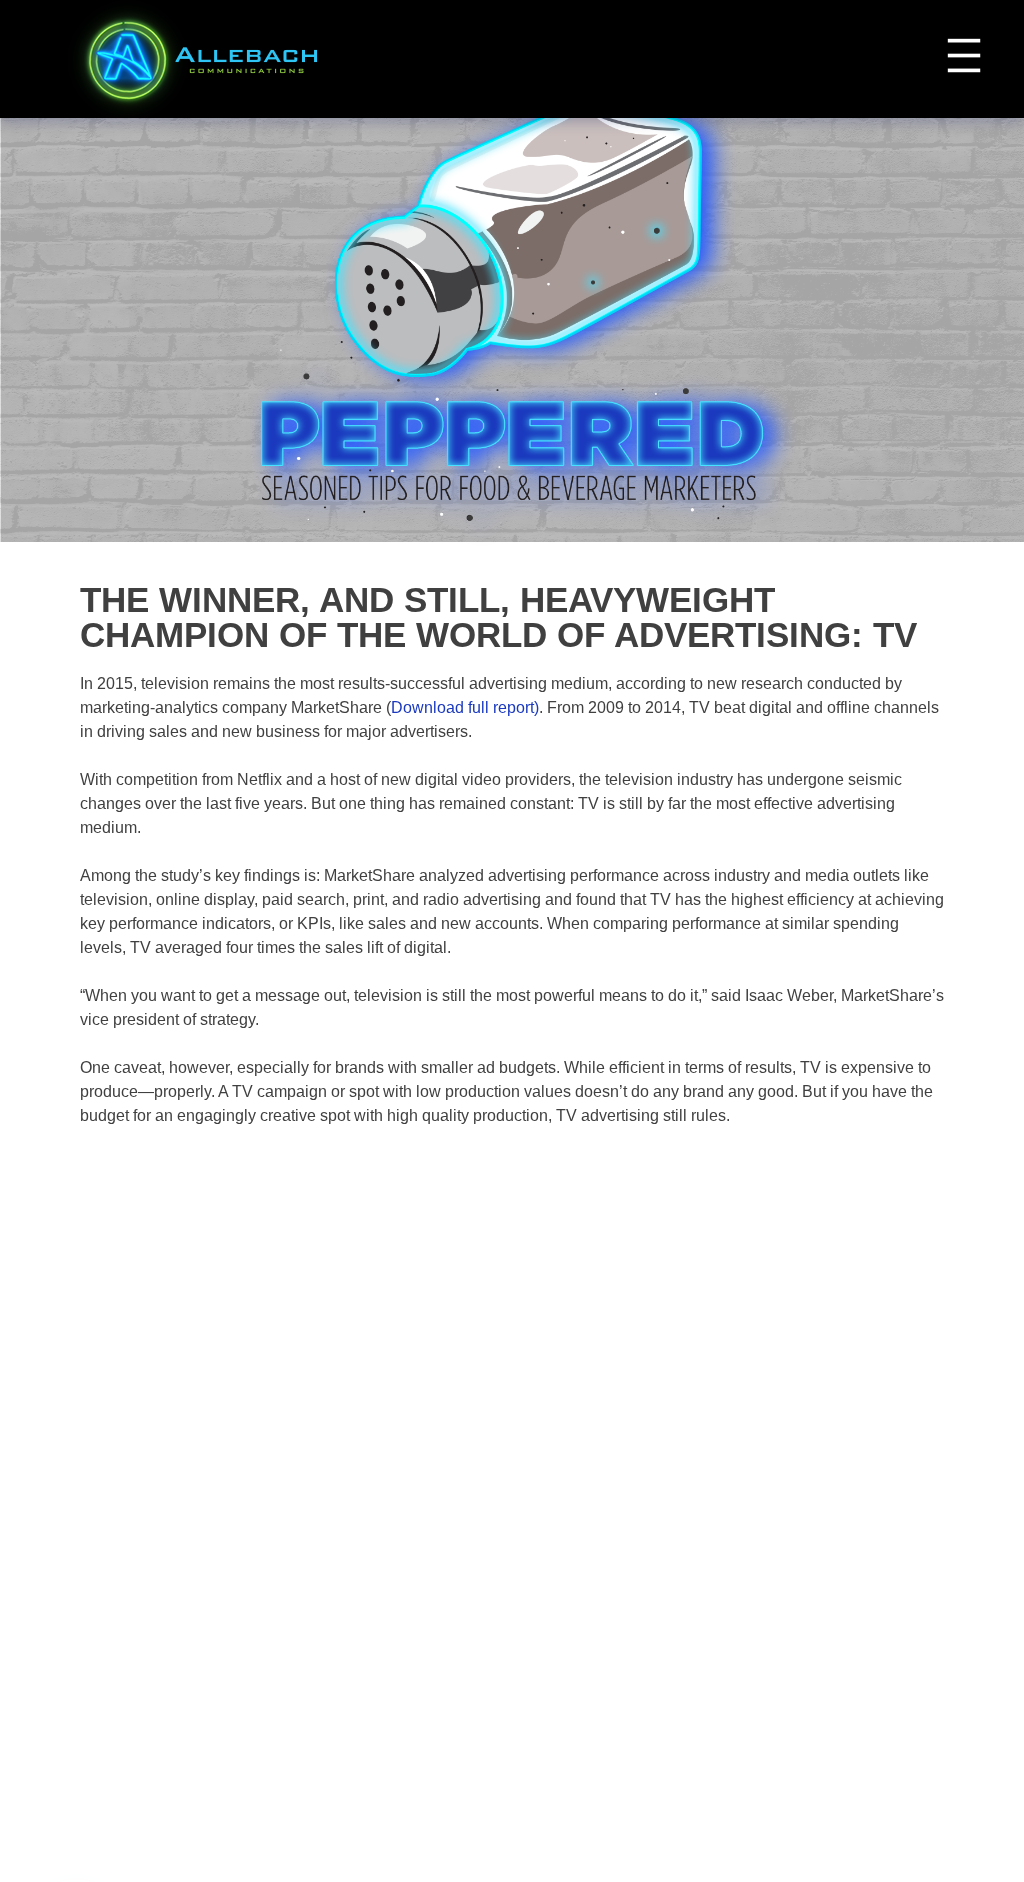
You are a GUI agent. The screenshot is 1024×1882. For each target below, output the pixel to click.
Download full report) (465, 707)
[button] (964, 55)
